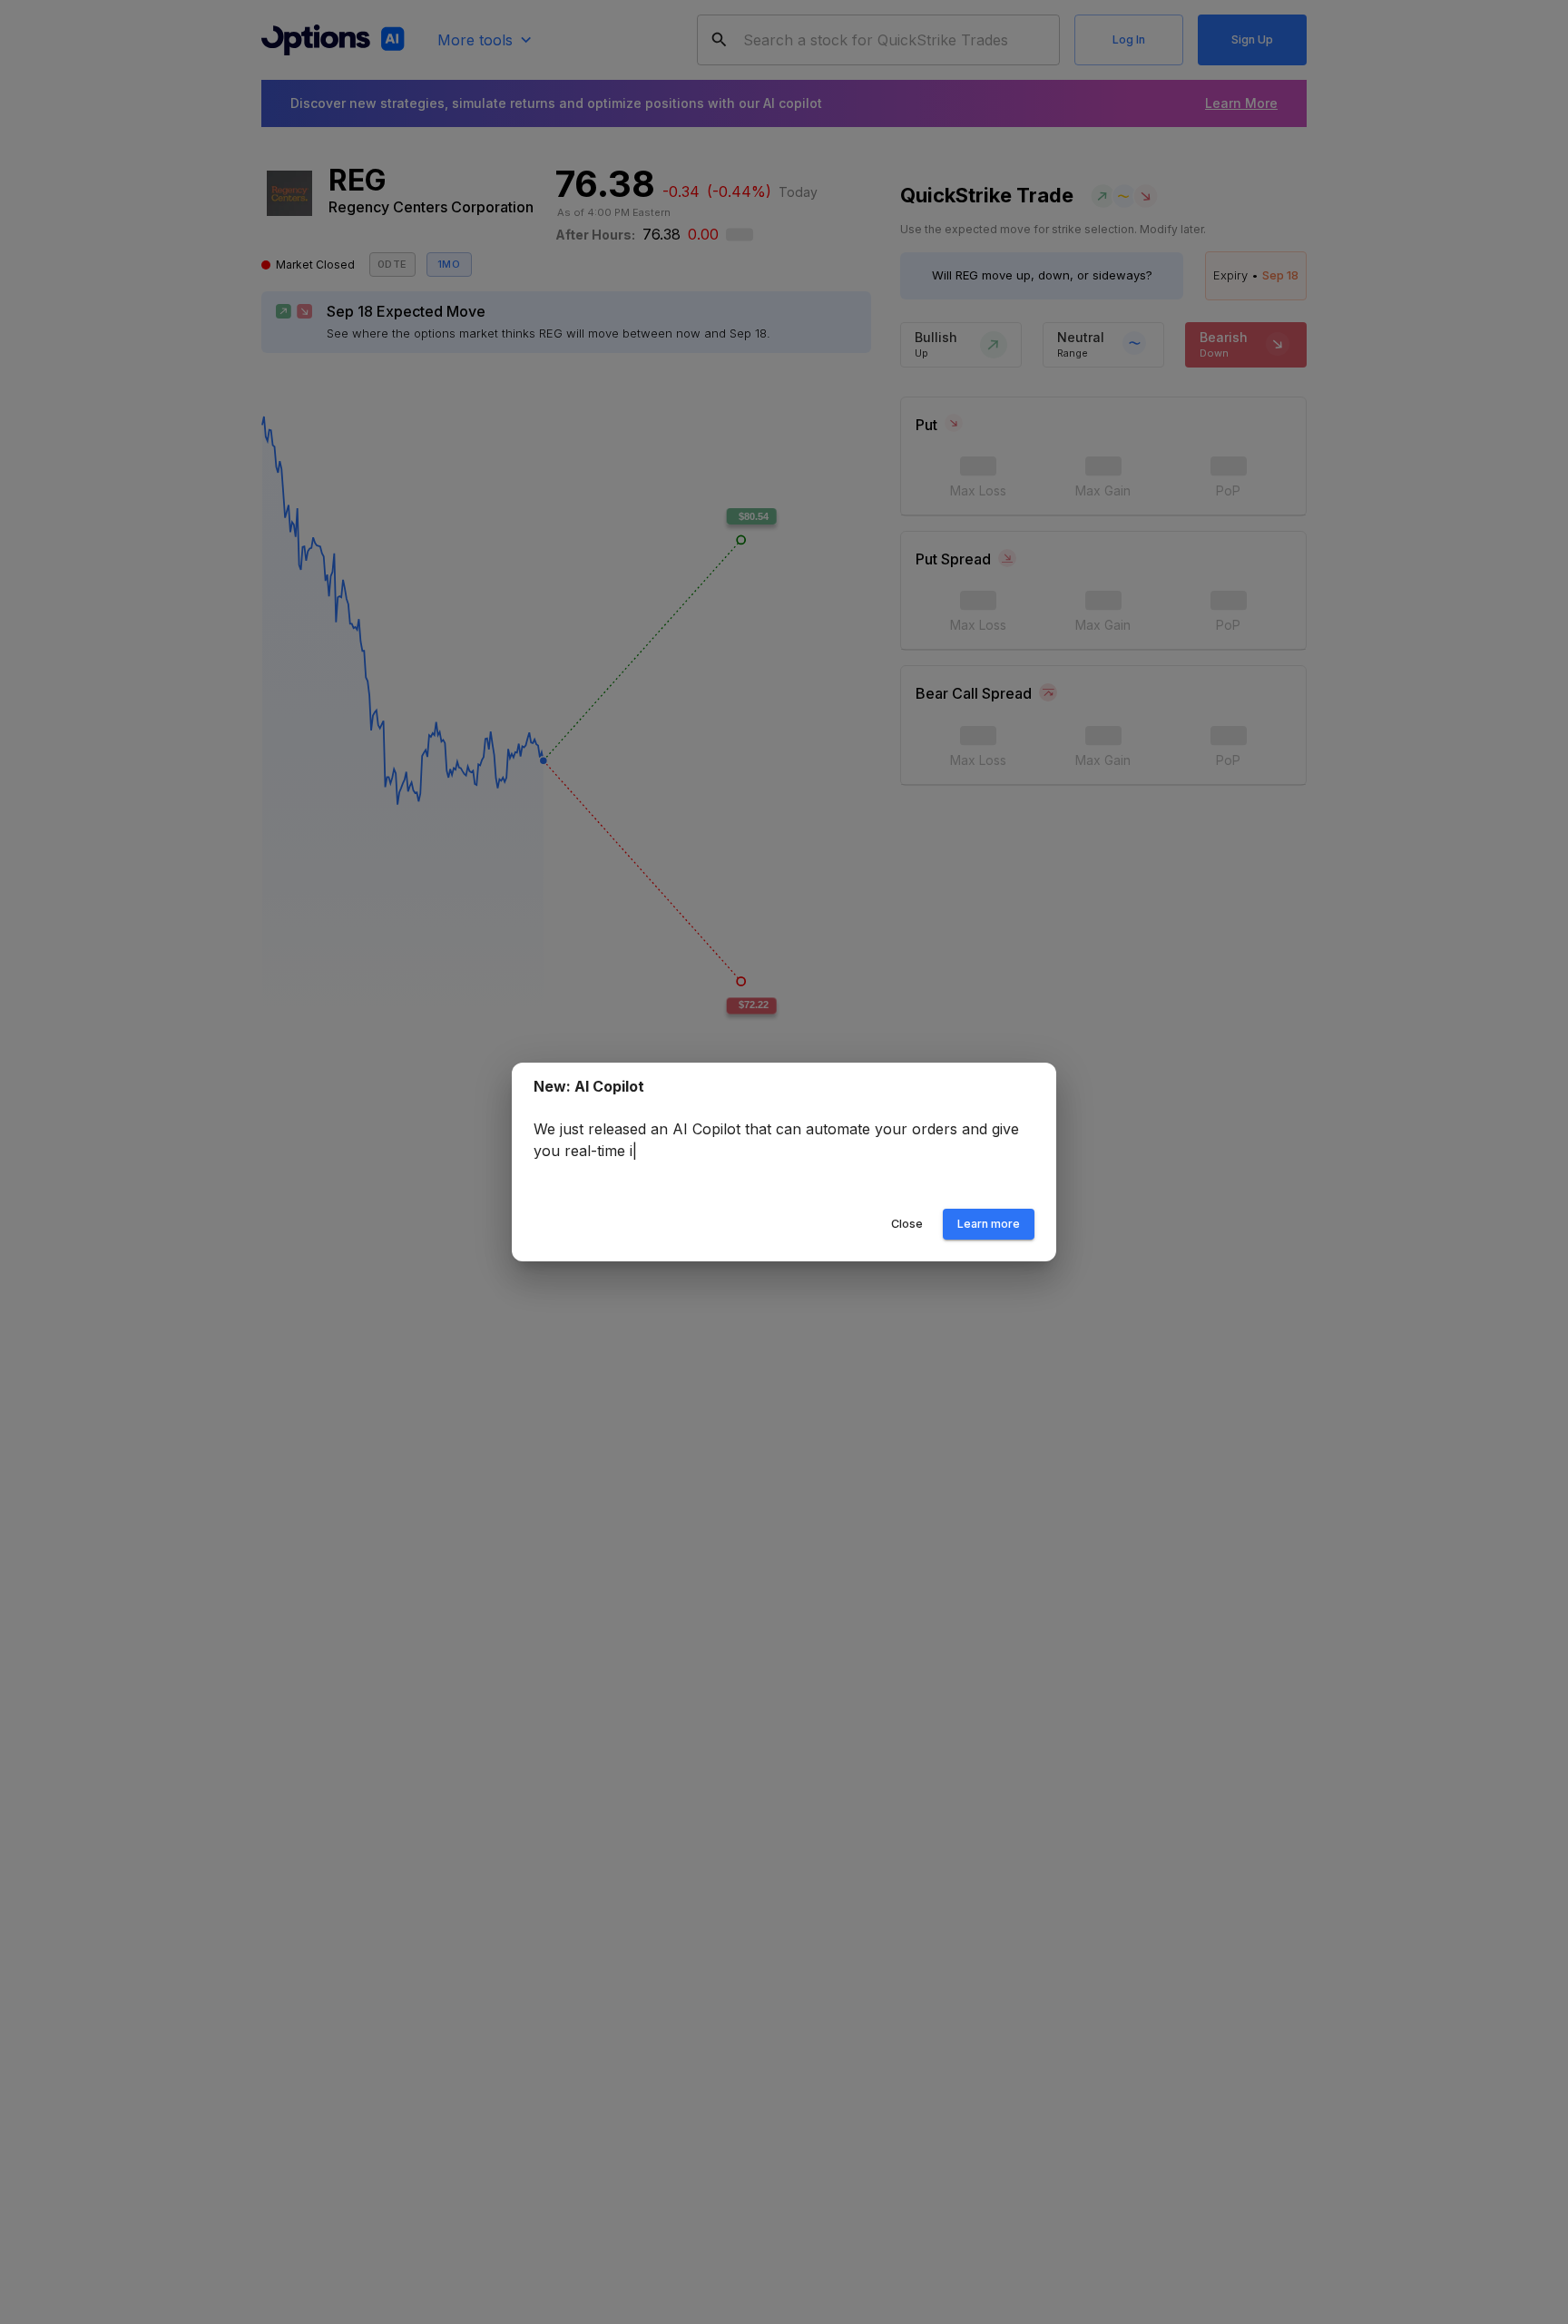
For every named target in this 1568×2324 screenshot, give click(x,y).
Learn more (989, 1224)
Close (907, 1224)
